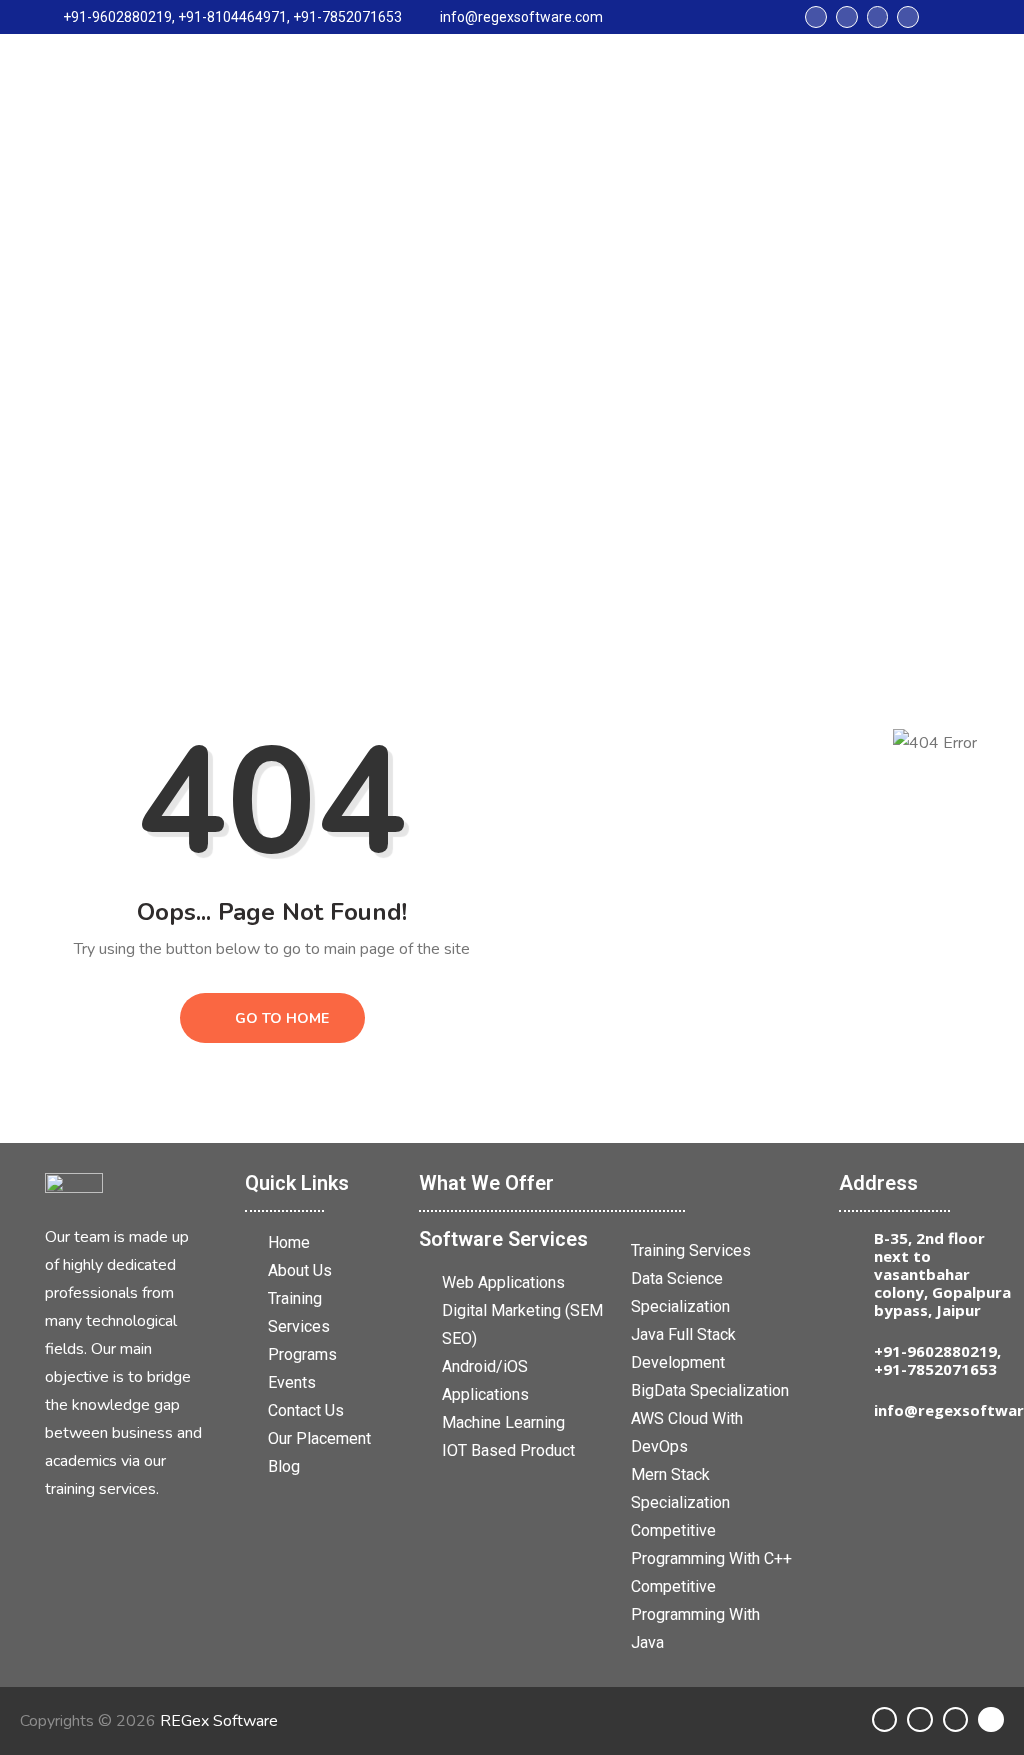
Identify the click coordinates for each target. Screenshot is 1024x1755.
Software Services (503, 1239)
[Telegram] (878, 17)
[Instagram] (847, 17)
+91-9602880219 (935, 1351)
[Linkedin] (816, 17)
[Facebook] (908, 17)
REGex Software (219, 1721)
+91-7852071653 (935, 1369)
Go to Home (280, 1018)
